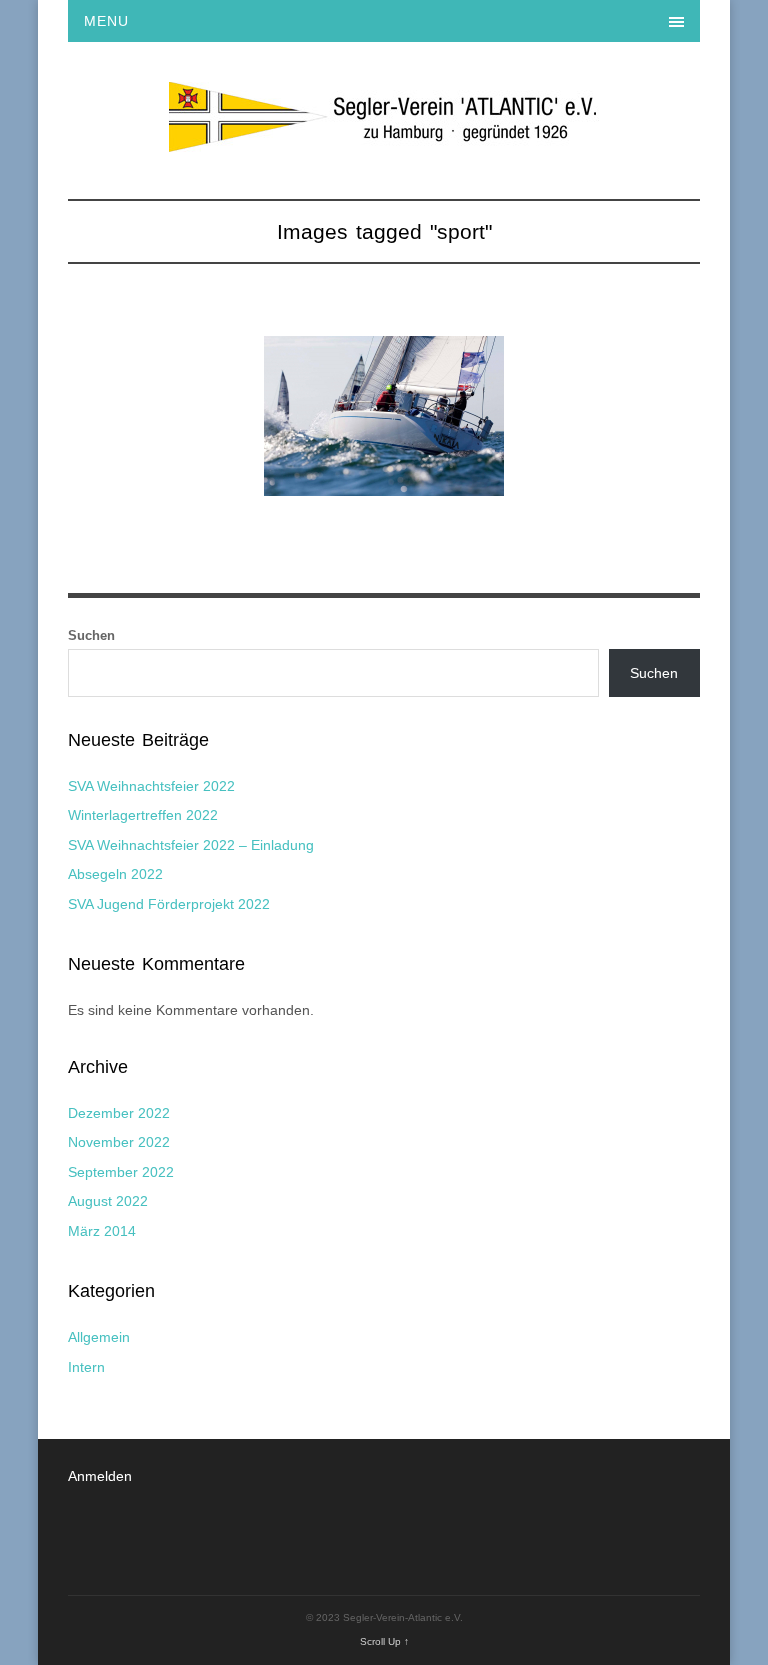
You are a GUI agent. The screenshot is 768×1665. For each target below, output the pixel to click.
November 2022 (119, 1142)
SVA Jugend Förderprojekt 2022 (169, 904)
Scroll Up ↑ (384, 1641)
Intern (86, 1367)
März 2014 (102, 1231)
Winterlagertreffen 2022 (143, 815)
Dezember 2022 (119, 1113)
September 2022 (121, 1172)
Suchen (91, 635)
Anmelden (100, 1476)
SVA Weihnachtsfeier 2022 (151, 786)
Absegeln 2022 (115, 874)
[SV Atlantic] (384, 141)
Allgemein (99, 1337)
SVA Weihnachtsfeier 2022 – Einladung (191, 845)
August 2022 (108, 1201)
